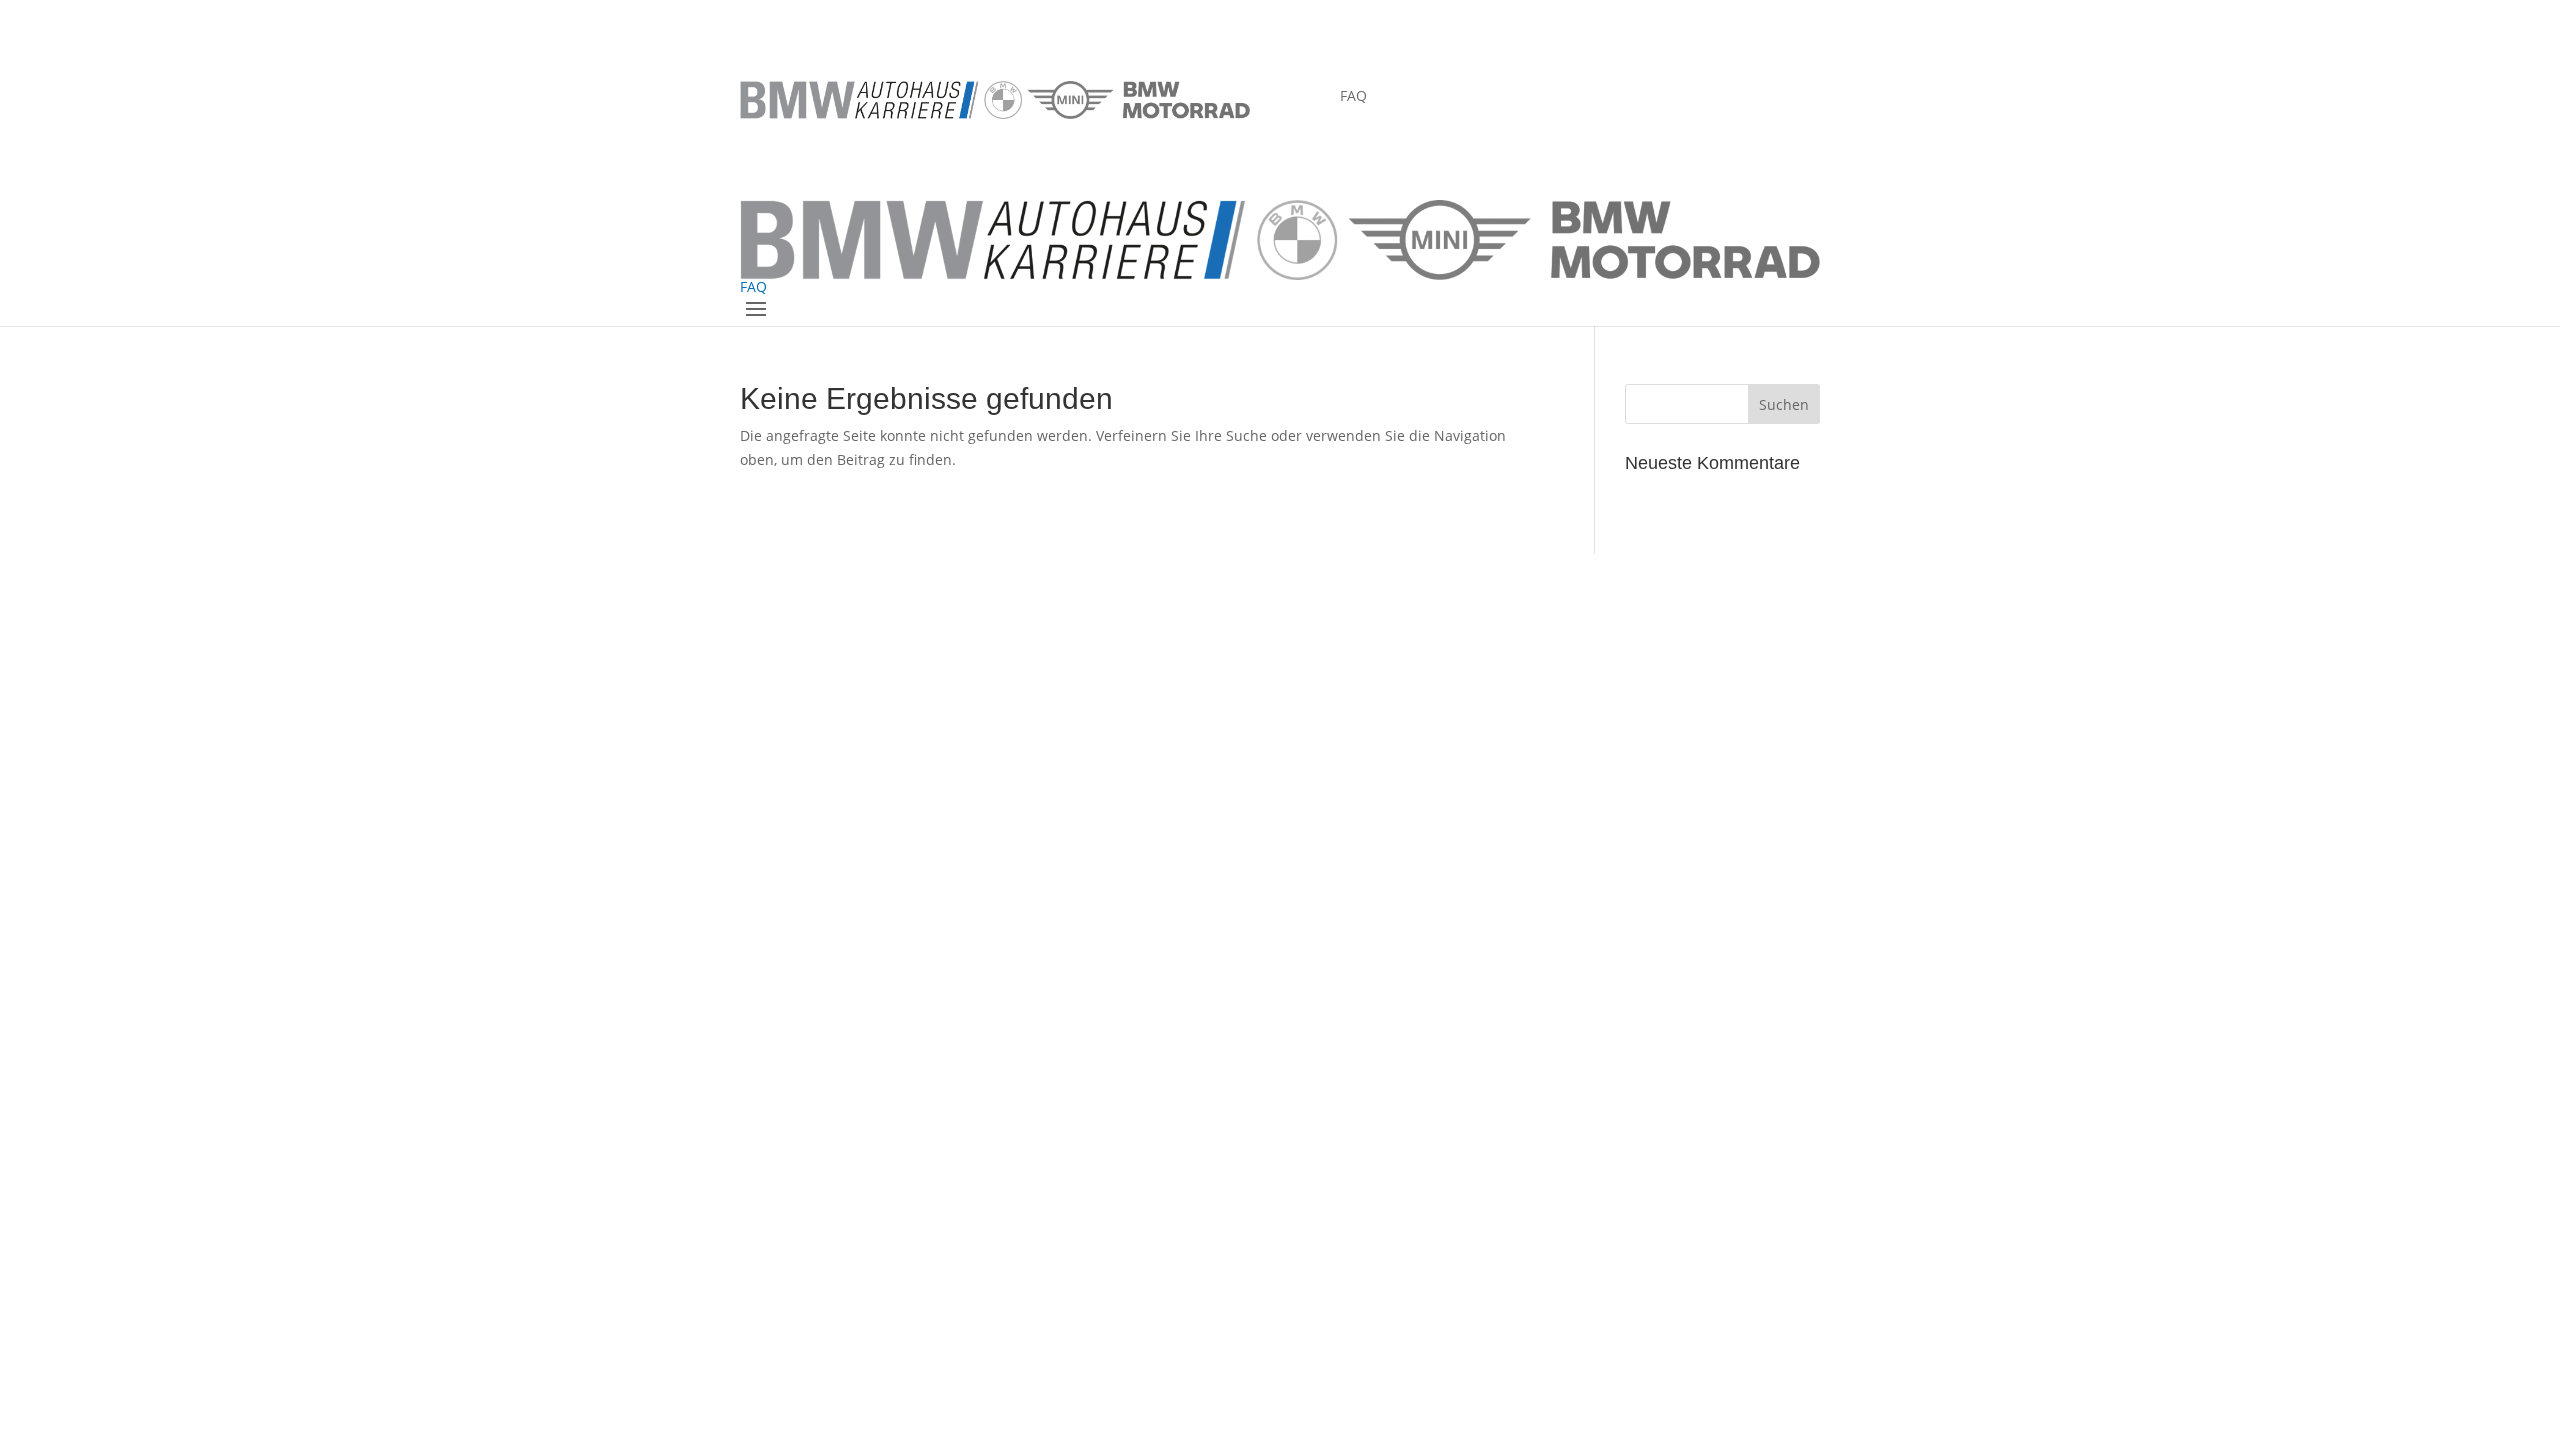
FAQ (1353, 97)
